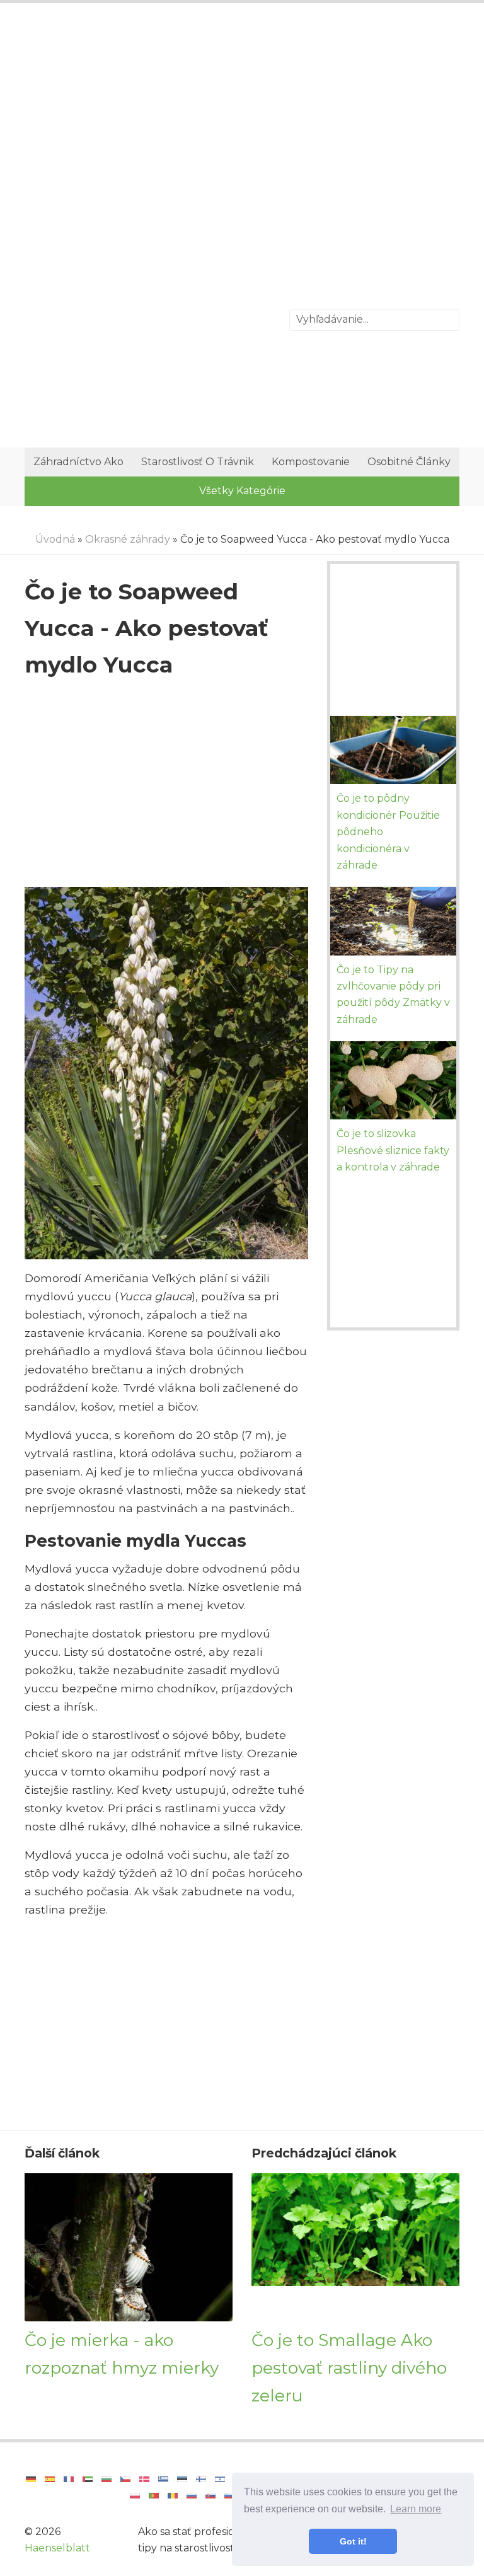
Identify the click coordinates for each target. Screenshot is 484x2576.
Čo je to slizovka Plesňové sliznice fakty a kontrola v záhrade (393, 1150)
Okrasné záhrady (128, 539)
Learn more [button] (416, 2509)
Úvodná (55, 539)
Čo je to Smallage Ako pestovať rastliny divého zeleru (349, 2367)
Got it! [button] (353, 2541)
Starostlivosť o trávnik (198, 462)
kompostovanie (311, 462)
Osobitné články (409, 462)
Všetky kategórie (242, 491)
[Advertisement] (242, 117)
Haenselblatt (57, 2548)
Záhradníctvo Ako (78, 462)
